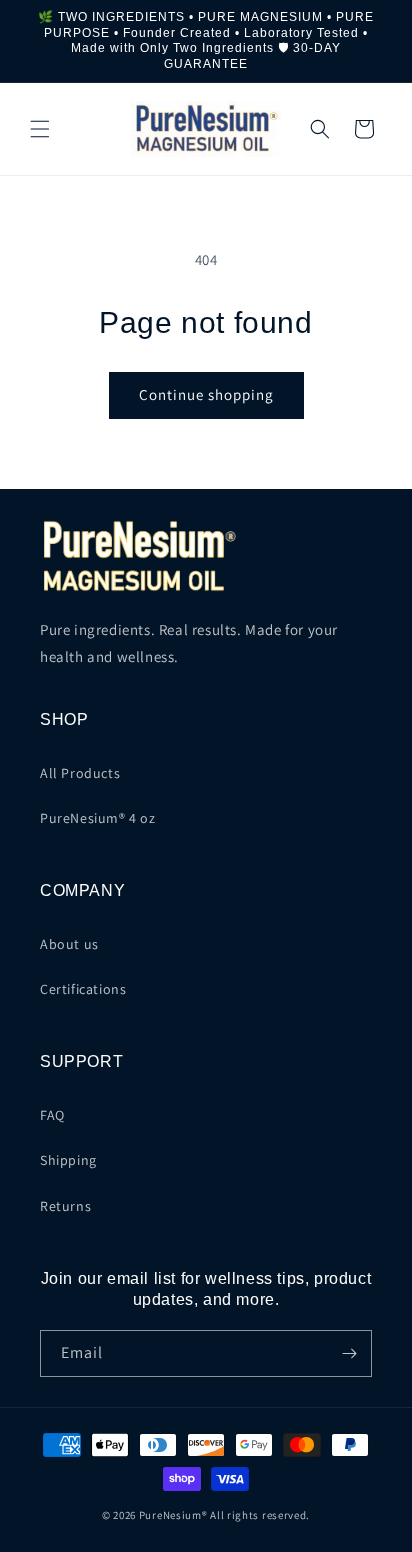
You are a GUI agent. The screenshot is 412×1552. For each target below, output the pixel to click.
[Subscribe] (349, 1353)
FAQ (52, 1115)
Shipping (68, 1160)
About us (69, 944)
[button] (40, 129)
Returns (65, 1206)
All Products (80, 773)
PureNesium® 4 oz (98, 818)
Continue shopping (206, 394)
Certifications (83, 989)
